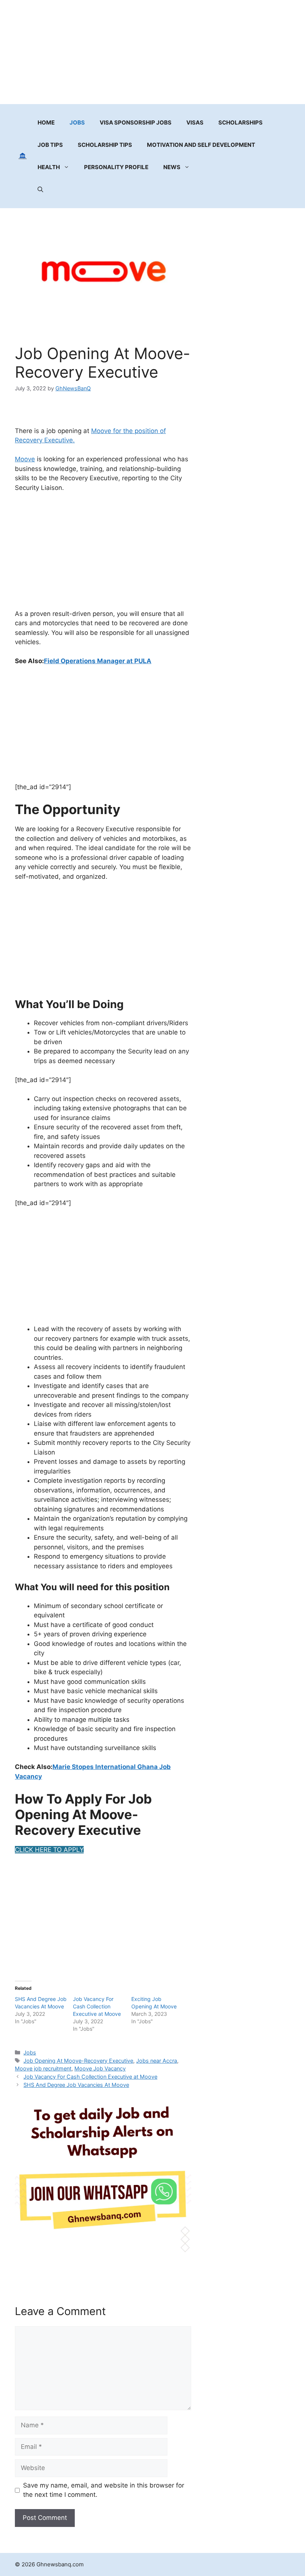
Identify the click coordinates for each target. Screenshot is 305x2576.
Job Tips (50, 145)
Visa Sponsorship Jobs (136, 122)
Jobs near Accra (157, 2061)
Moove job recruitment (43, 2068)
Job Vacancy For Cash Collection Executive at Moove (97, 2006)
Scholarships (240, 122)
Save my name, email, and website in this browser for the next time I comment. (104, 2490)
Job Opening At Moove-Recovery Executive (78, 2061)
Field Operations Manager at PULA (98, 661)
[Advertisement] (152, 52)
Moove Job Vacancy (100, 2068)
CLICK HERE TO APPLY (49, 1850)
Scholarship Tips (105, 145)
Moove (25, 459)
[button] (40, 190)
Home (46, 122)
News (172, 167)
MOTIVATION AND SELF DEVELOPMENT (201, 145)
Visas (195, 122)
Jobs (77, 122)
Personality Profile (116, 167)
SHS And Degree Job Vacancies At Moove (76, 2085)
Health (49, 167)
